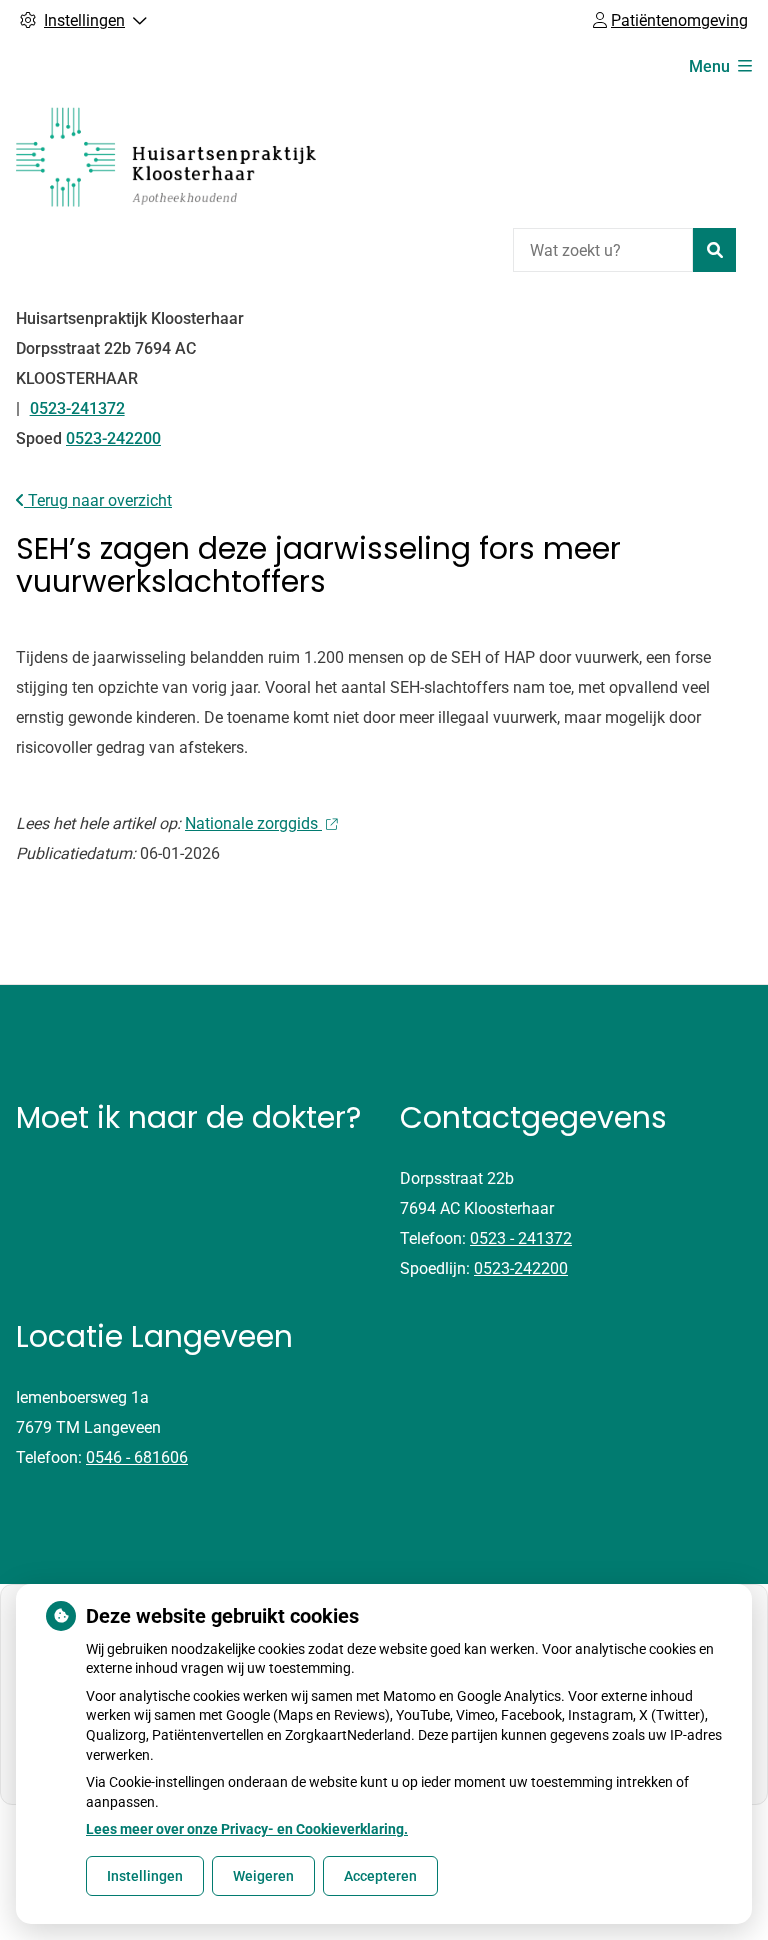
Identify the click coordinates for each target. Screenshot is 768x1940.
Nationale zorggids (253, 823)
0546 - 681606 (137, 1457)
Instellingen (145, 1876)
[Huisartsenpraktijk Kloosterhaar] (166, 157)
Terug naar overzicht (98, 500)
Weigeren (263, 1876)
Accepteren (380, 1876)
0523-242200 (521, 1268)
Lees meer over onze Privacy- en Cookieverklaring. (247, 1829)
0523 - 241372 (521, 1238)
